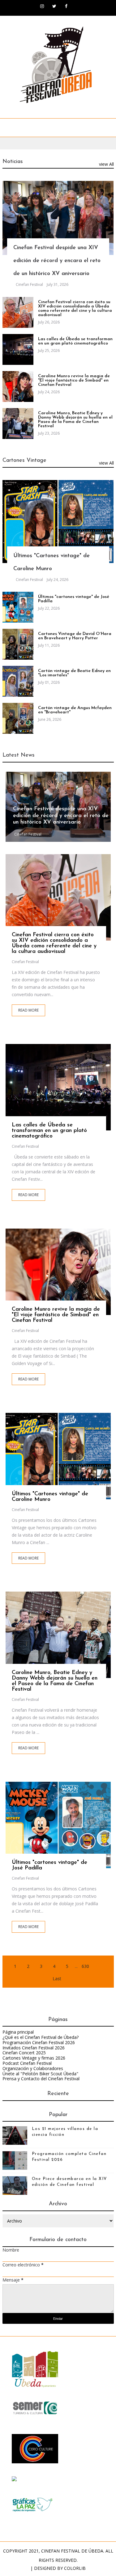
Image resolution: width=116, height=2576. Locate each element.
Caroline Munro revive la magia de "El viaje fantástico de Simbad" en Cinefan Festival (74, 380)
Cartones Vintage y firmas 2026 (34, 2058)
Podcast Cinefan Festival (27, 2063)
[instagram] (42, 6)
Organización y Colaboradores (33, 2068)
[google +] (73, 901)
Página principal (18, 2032)
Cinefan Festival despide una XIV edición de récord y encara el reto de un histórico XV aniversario (57, 261)
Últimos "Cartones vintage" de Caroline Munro (50, 1497)
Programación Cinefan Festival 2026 (39, 2042)
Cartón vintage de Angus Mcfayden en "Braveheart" (75, 710)
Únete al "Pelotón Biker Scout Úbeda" (40, 2074)
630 (85, 1966)
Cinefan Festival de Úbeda (72, 2551)
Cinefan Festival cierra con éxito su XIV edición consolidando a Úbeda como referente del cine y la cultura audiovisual (75, 309)
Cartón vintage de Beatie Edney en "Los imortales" (74, 673)
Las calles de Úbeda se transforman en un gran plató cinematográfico (75, 341)
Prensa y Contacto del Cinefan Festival (41, 2079)
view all (106, 164)
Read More (28, 1010)
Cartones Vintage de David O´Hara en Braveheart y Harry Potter (75, 636)
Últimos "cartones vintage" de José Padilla (74, 599)
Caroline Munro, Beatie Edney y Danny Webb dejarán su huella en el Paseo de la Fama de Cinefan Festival (75, 420)
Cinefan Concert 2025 (24, 2053)
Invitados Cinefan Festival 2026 (34, 2048)
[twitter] (54, 6)
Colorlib (75, 2568)
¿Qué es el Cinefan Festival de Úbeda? (41, 2037)
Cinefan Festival (29, 284)
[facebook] (66, 6)
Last (57, 1979)
